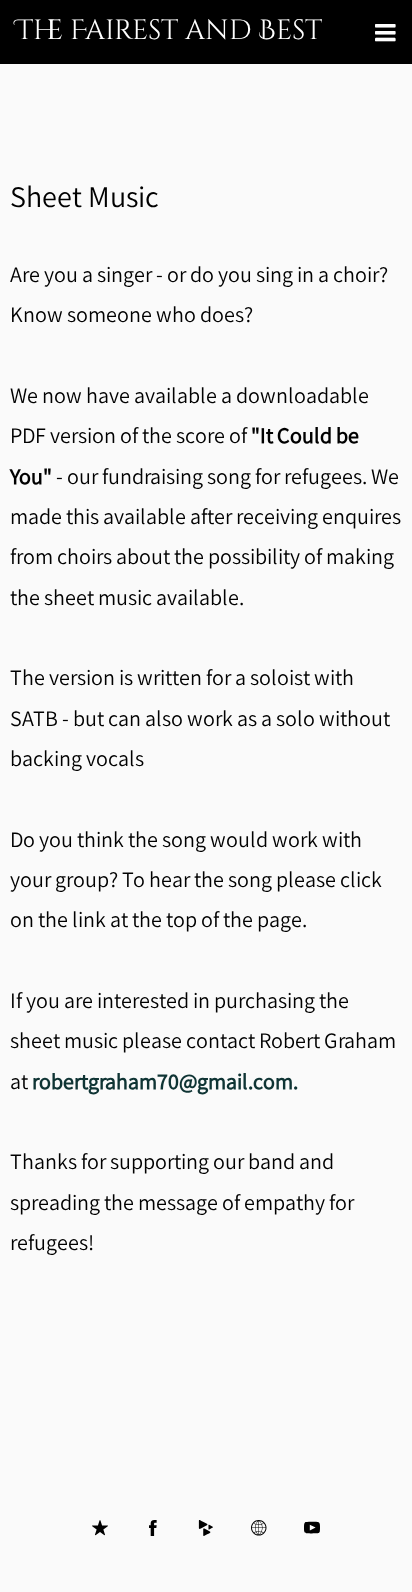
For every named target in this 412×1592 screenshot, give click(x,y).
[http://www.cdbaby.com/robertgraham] (206, 1528)
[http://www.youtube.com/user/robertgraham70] (312, 1528)
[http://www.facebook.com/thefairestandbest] (153, 1528)
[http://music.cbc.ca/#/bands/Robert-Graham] (259, 1528)
